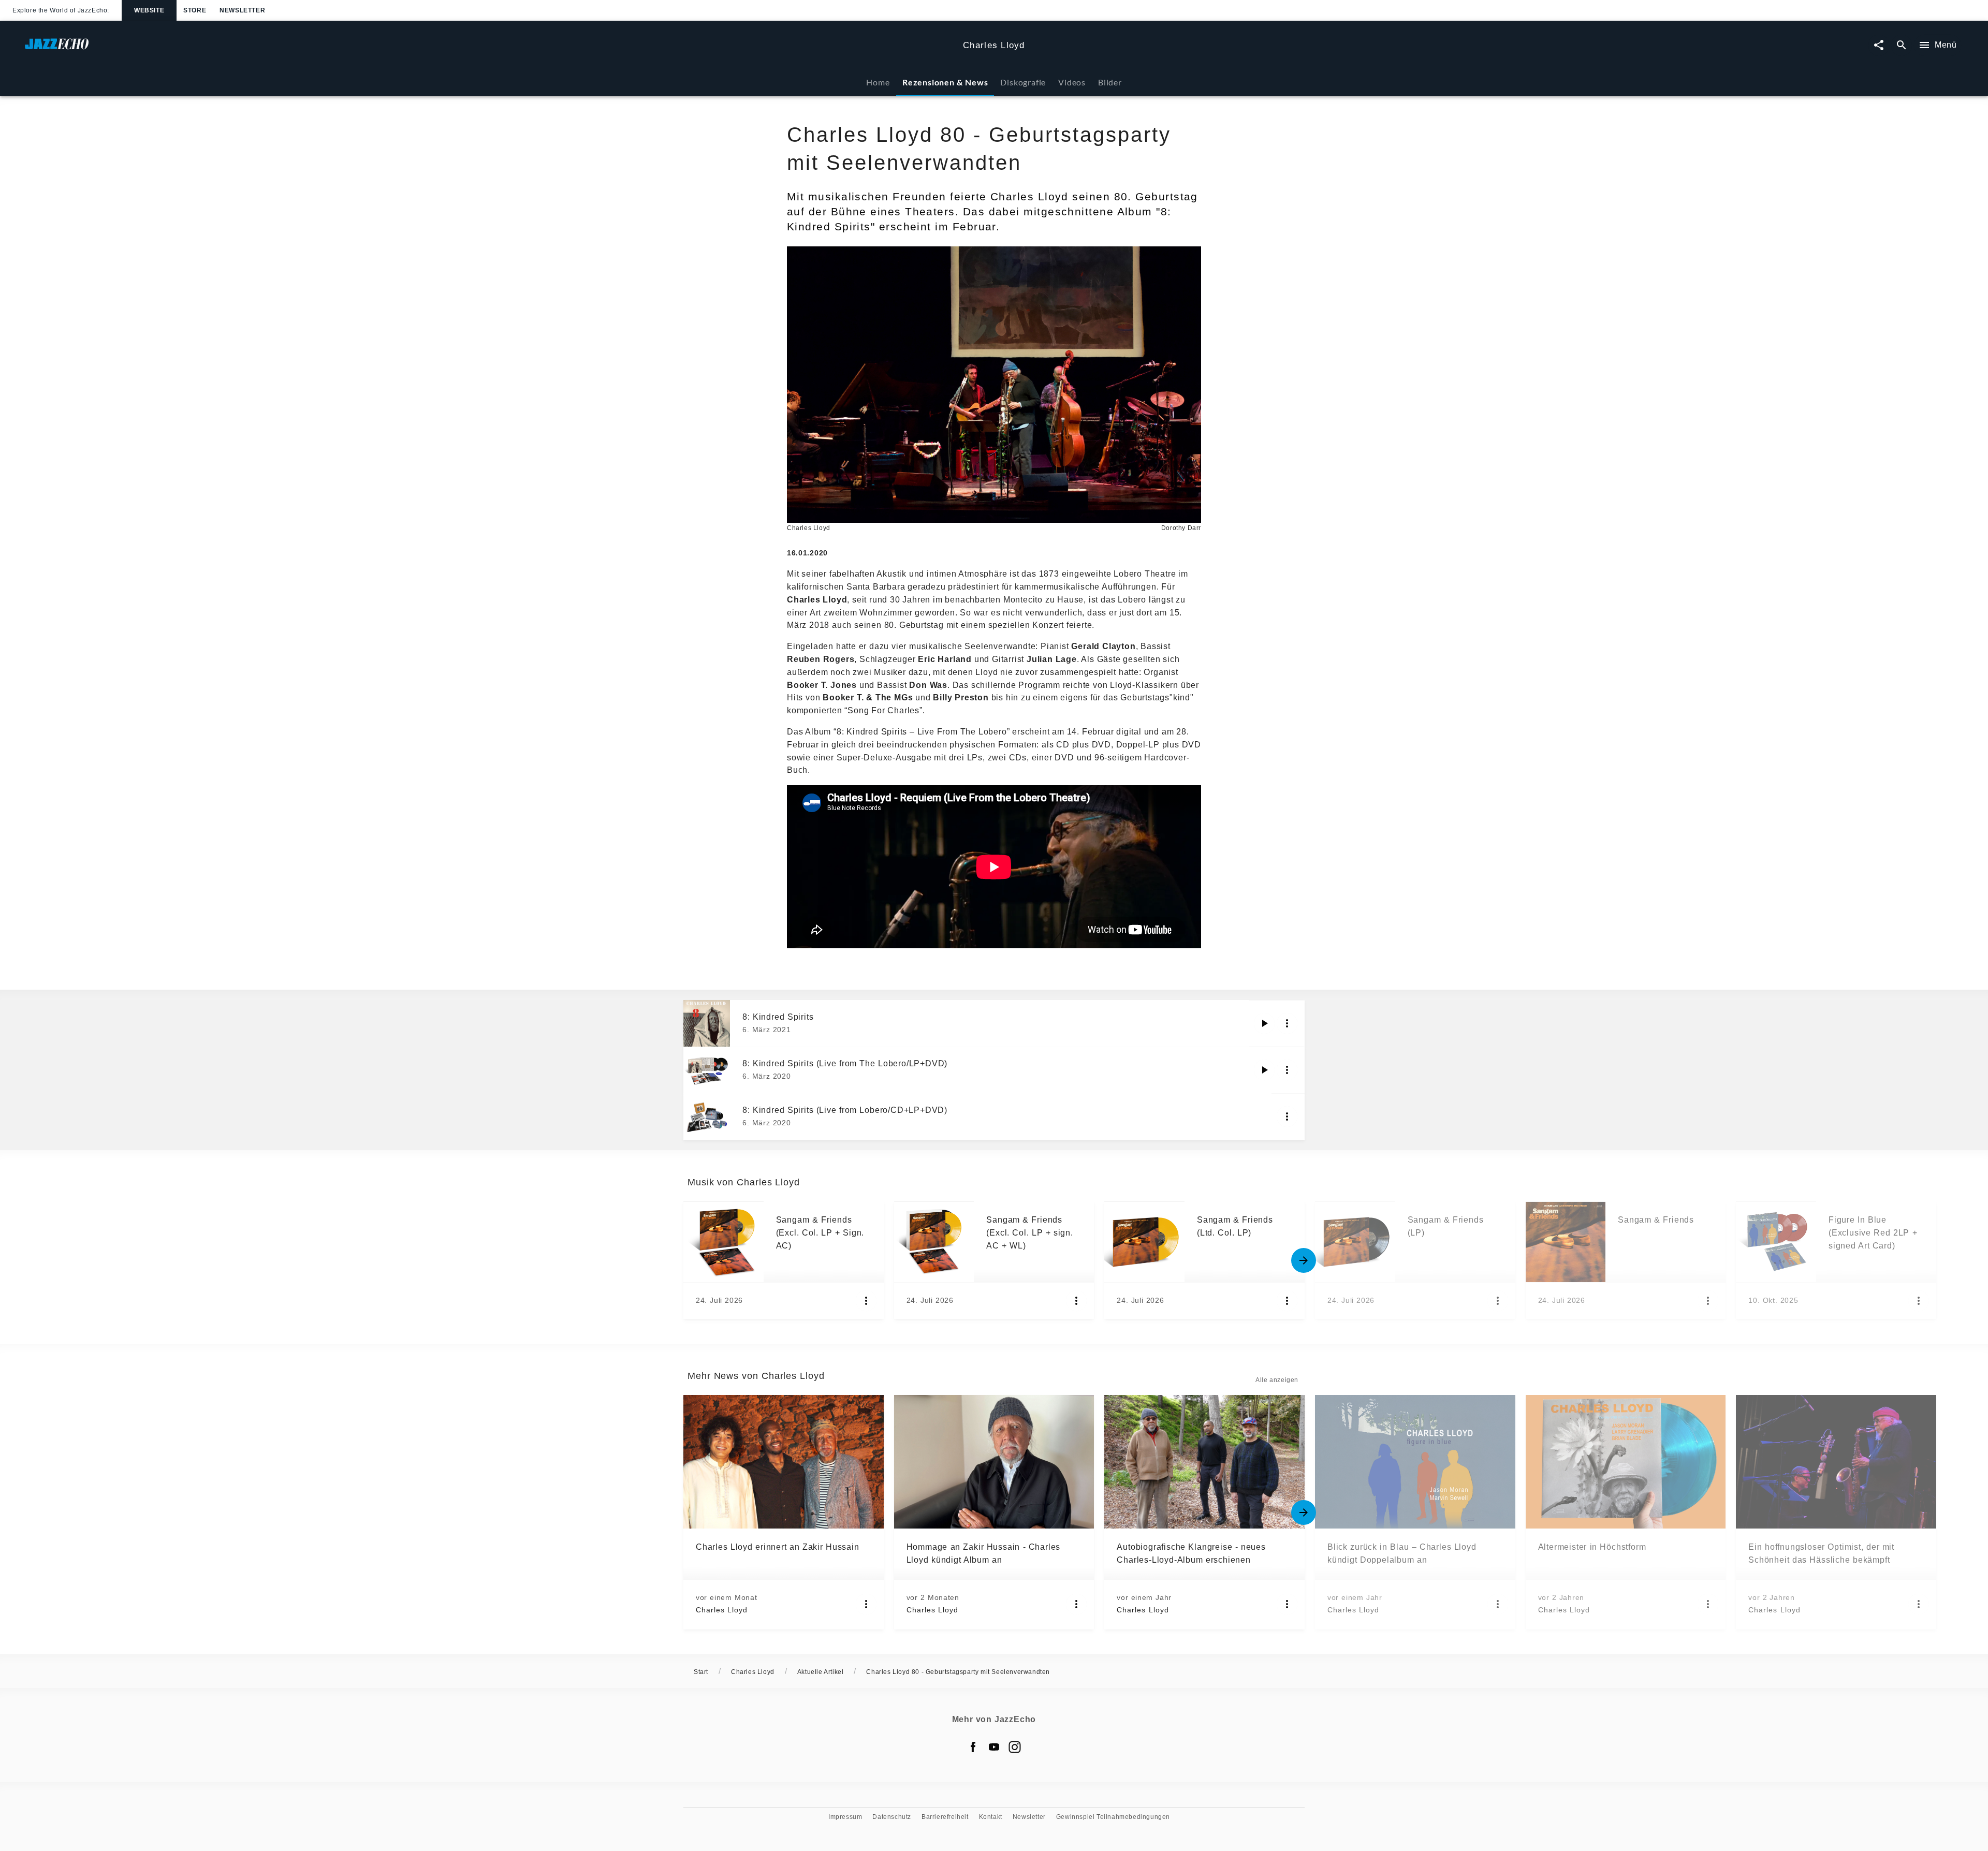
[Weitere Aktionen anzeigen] (1287, 1023)
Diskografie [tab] (1023, 82)
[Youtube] (994, 1747)
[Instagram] (1015, 1747)
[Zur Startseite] (490, 49)
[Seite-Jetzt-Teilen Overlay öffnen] (1879, 45)
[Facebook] (973, 1747)
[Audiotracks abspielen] (1264, 1023)
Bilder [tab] (1110, 82)
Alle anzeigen (1277, 1380)
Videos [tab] (1072, 82)
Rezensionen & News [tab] (945, 82)
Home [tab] (878, 82)
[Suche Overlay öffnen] (1902, 45)
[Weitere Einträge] (1304, 1260)
